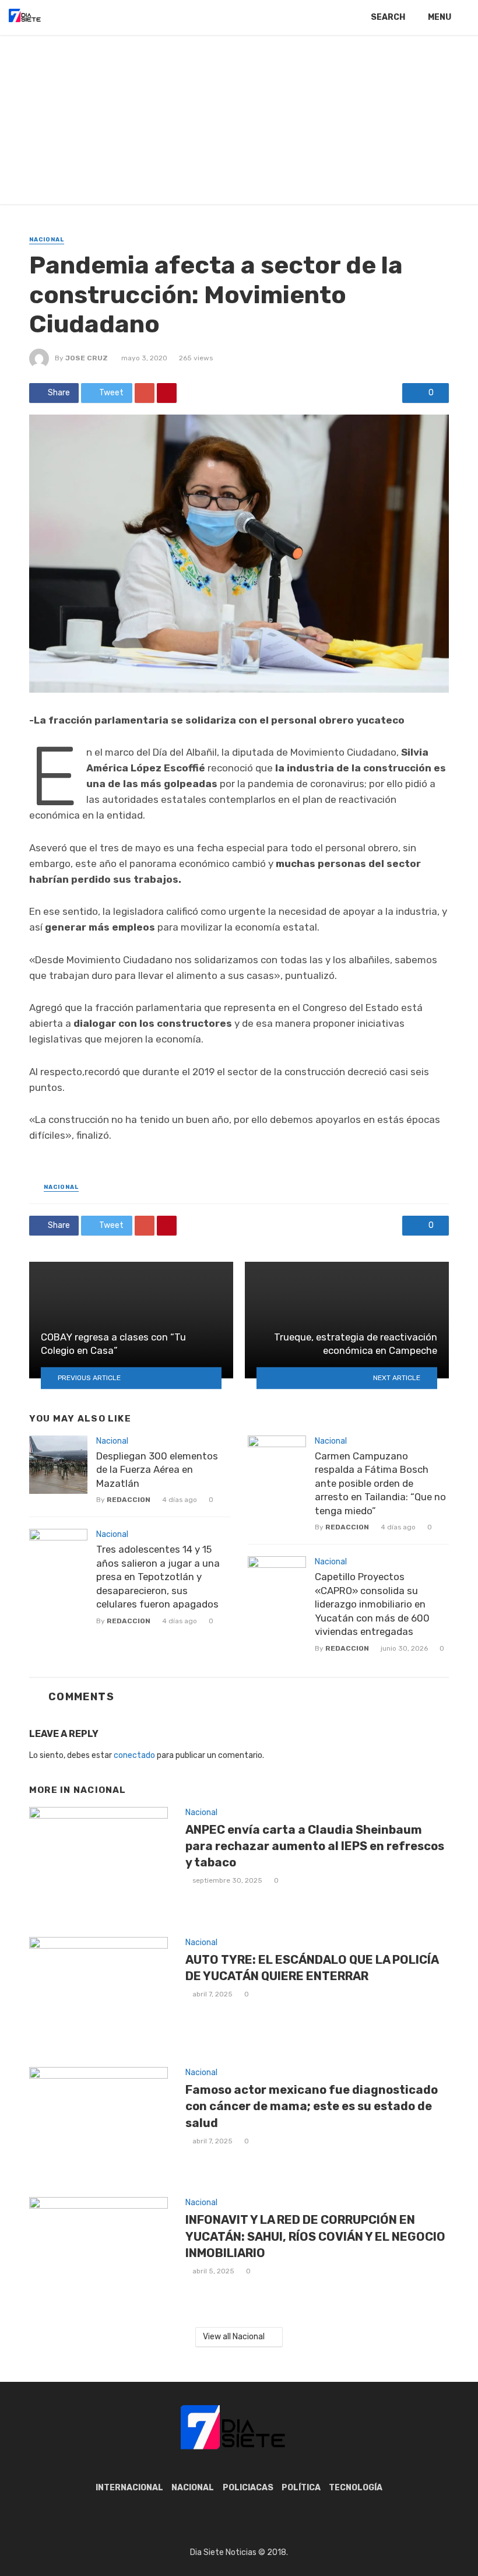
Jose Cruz (87, 358)
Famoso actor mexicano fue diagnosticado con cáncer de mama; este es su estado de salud (312, 2106)
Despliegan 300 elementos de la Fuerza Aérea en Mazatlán (157, 1470)
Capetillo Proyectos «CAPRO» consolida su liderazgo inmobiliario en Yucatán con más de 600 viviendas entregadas (372, 1604)
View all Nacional (234, 2337)
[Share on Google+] (145, 393)
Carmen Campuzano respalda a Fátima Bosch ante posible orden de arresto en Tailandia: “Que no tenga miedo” (380, 1483)
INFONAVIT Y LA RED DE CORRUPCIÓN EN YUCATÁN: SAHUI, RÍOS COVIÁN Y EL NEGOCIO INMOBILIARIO (315, 2236)
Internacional (129, 2488)
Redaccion (129, 1500)
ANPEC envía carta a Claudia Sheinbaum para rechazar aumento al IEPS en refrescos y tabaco (315, 1846)
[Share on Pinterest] (167, 393)
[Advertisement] (239, 122)
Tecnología (356, 2488)
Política (301, 2488)
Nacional (47, 240)
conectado (134, 1755)
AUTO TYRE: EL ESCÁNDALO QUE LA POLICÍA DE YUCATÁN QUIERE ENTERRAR (312, 1968)
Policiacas (248, 2488)
